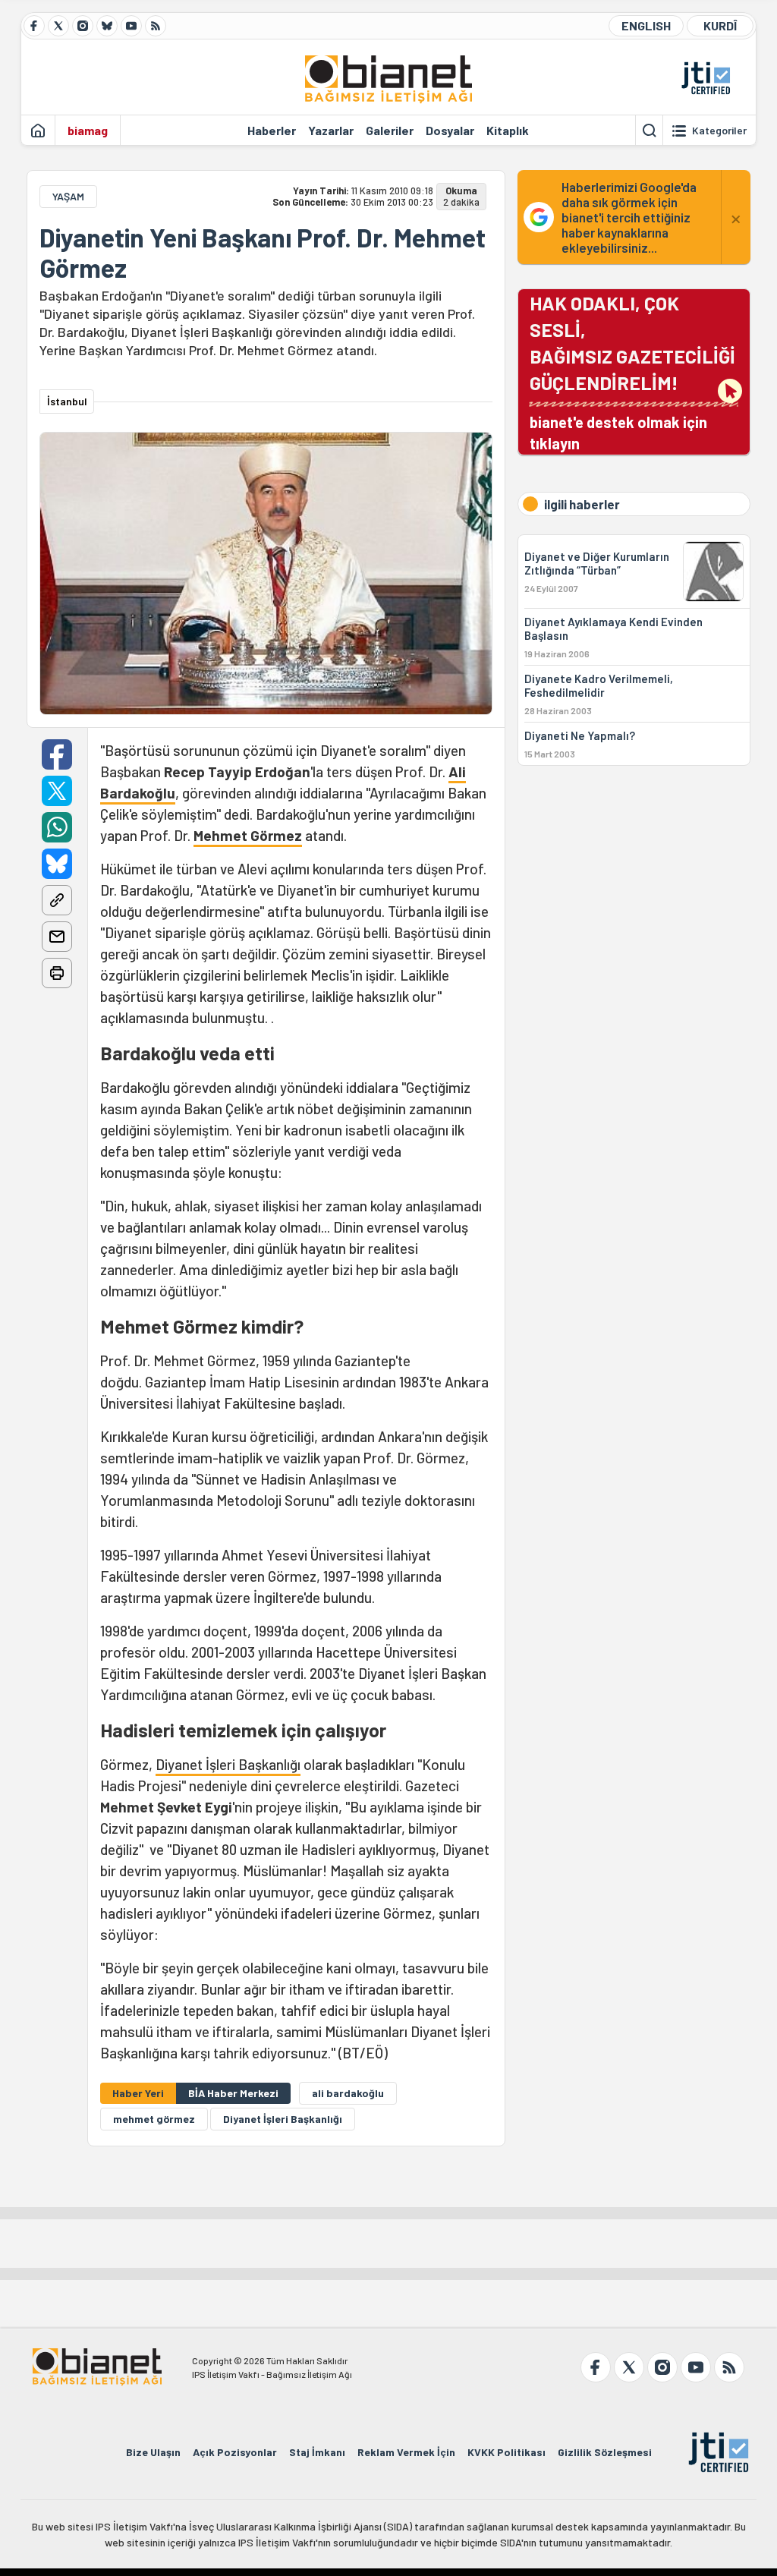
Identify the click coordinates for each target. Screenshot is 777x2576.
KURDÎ (720, 25)
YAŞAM (68, 196)
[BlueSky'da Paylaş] (57, 864)
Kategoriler (719, 131)
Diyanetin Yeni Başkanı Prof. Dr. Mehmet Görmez (263, 253)
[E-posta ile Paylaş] (57, 937)
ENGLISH (646, 25)
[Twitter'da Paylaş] (57, 791)
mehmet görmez (154, 2119)
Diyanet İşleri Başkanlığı (228, 1764)
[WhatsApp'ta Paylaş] (57, 827)
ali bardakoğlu (348, 2093)
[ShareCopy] (57, 900)
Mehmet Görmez (248, 835)
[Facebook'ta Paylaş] (57, 754)
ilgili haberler (582, 504)
